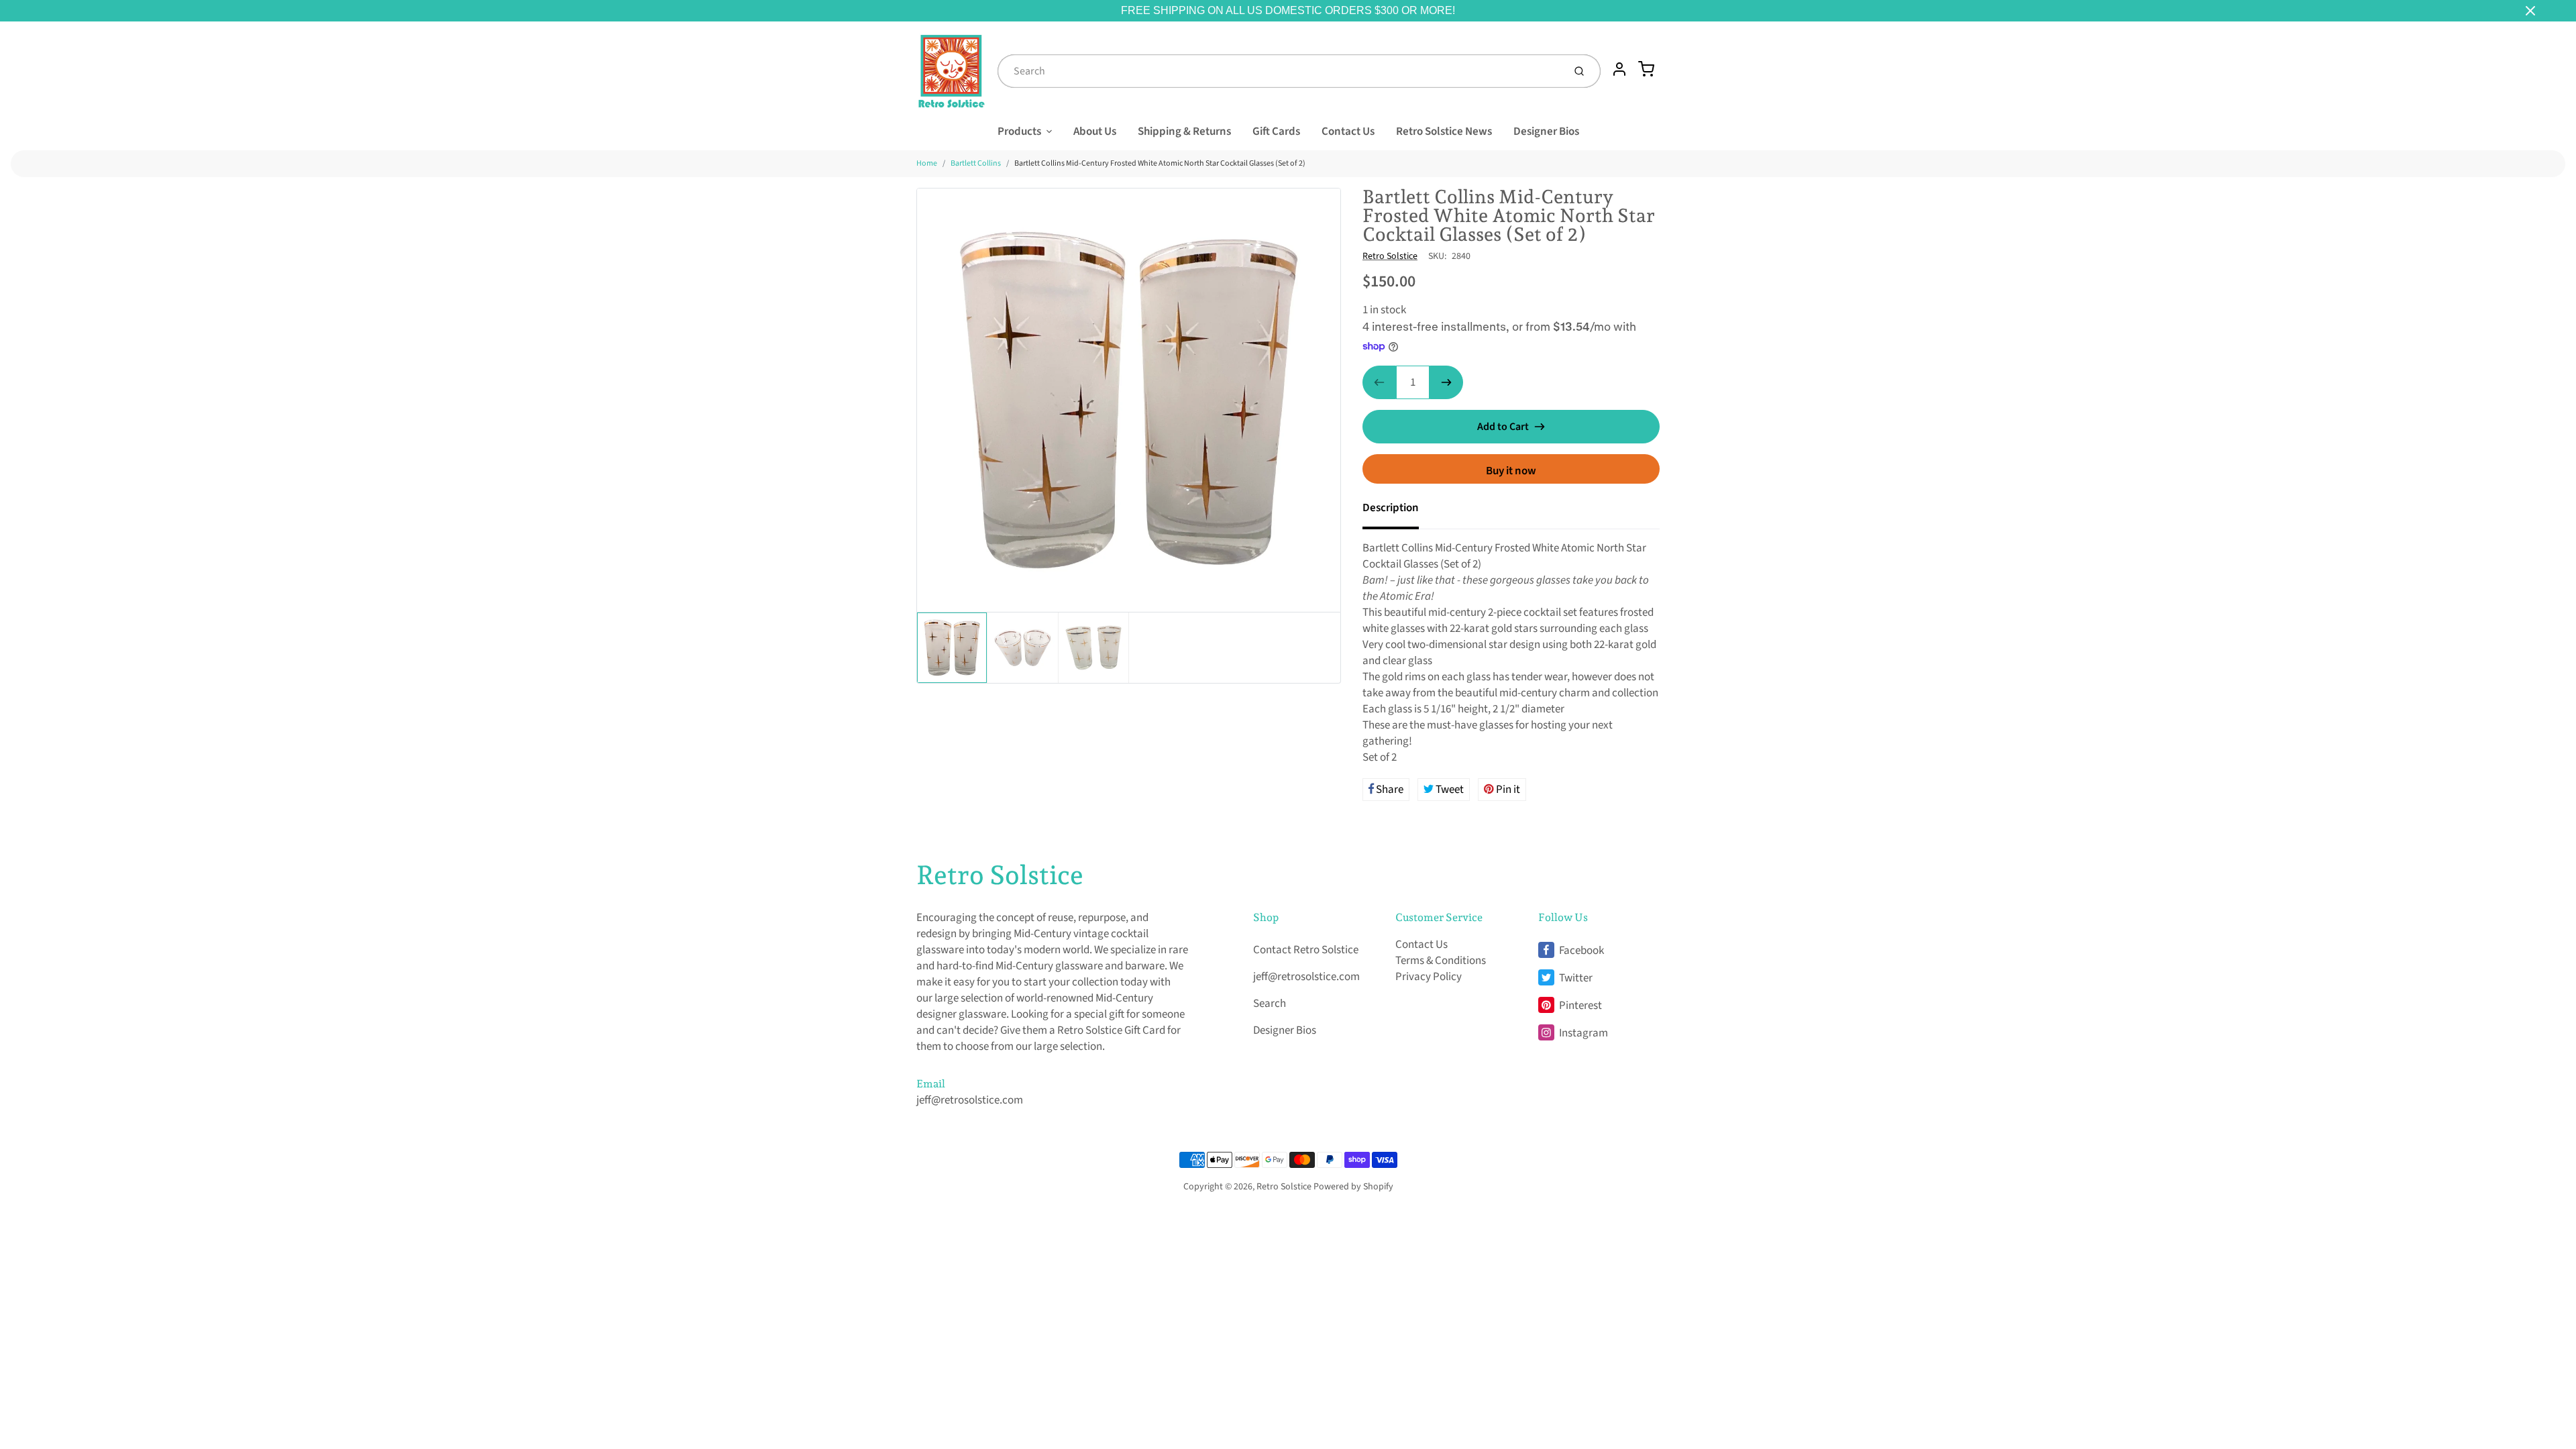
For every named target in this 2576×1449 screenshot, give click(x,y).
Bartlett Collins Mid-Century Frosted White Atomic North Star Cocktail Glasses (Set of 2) (1160, 163)
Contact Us (1348, 131)
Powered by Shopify (1353, 1187)
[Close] (2530, 11)
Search (1270, 1004)
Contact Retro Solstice (1306, 950)
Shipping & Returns (1184, 131)
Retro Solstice (1390, 256)
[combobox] (1279, 71)
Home (927, 163)
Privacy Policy (1429, 977)
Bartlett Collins (976, 163)
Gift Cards (1276, 131)
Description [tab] (1391, 508)
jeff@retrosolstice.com (970, 1100)
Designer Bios (1546, 131)
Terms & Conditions (1441, 961)
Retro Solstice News (1444, 131)
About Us (1095, 131)
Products (1019, 131)
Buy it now (1511, 471)
